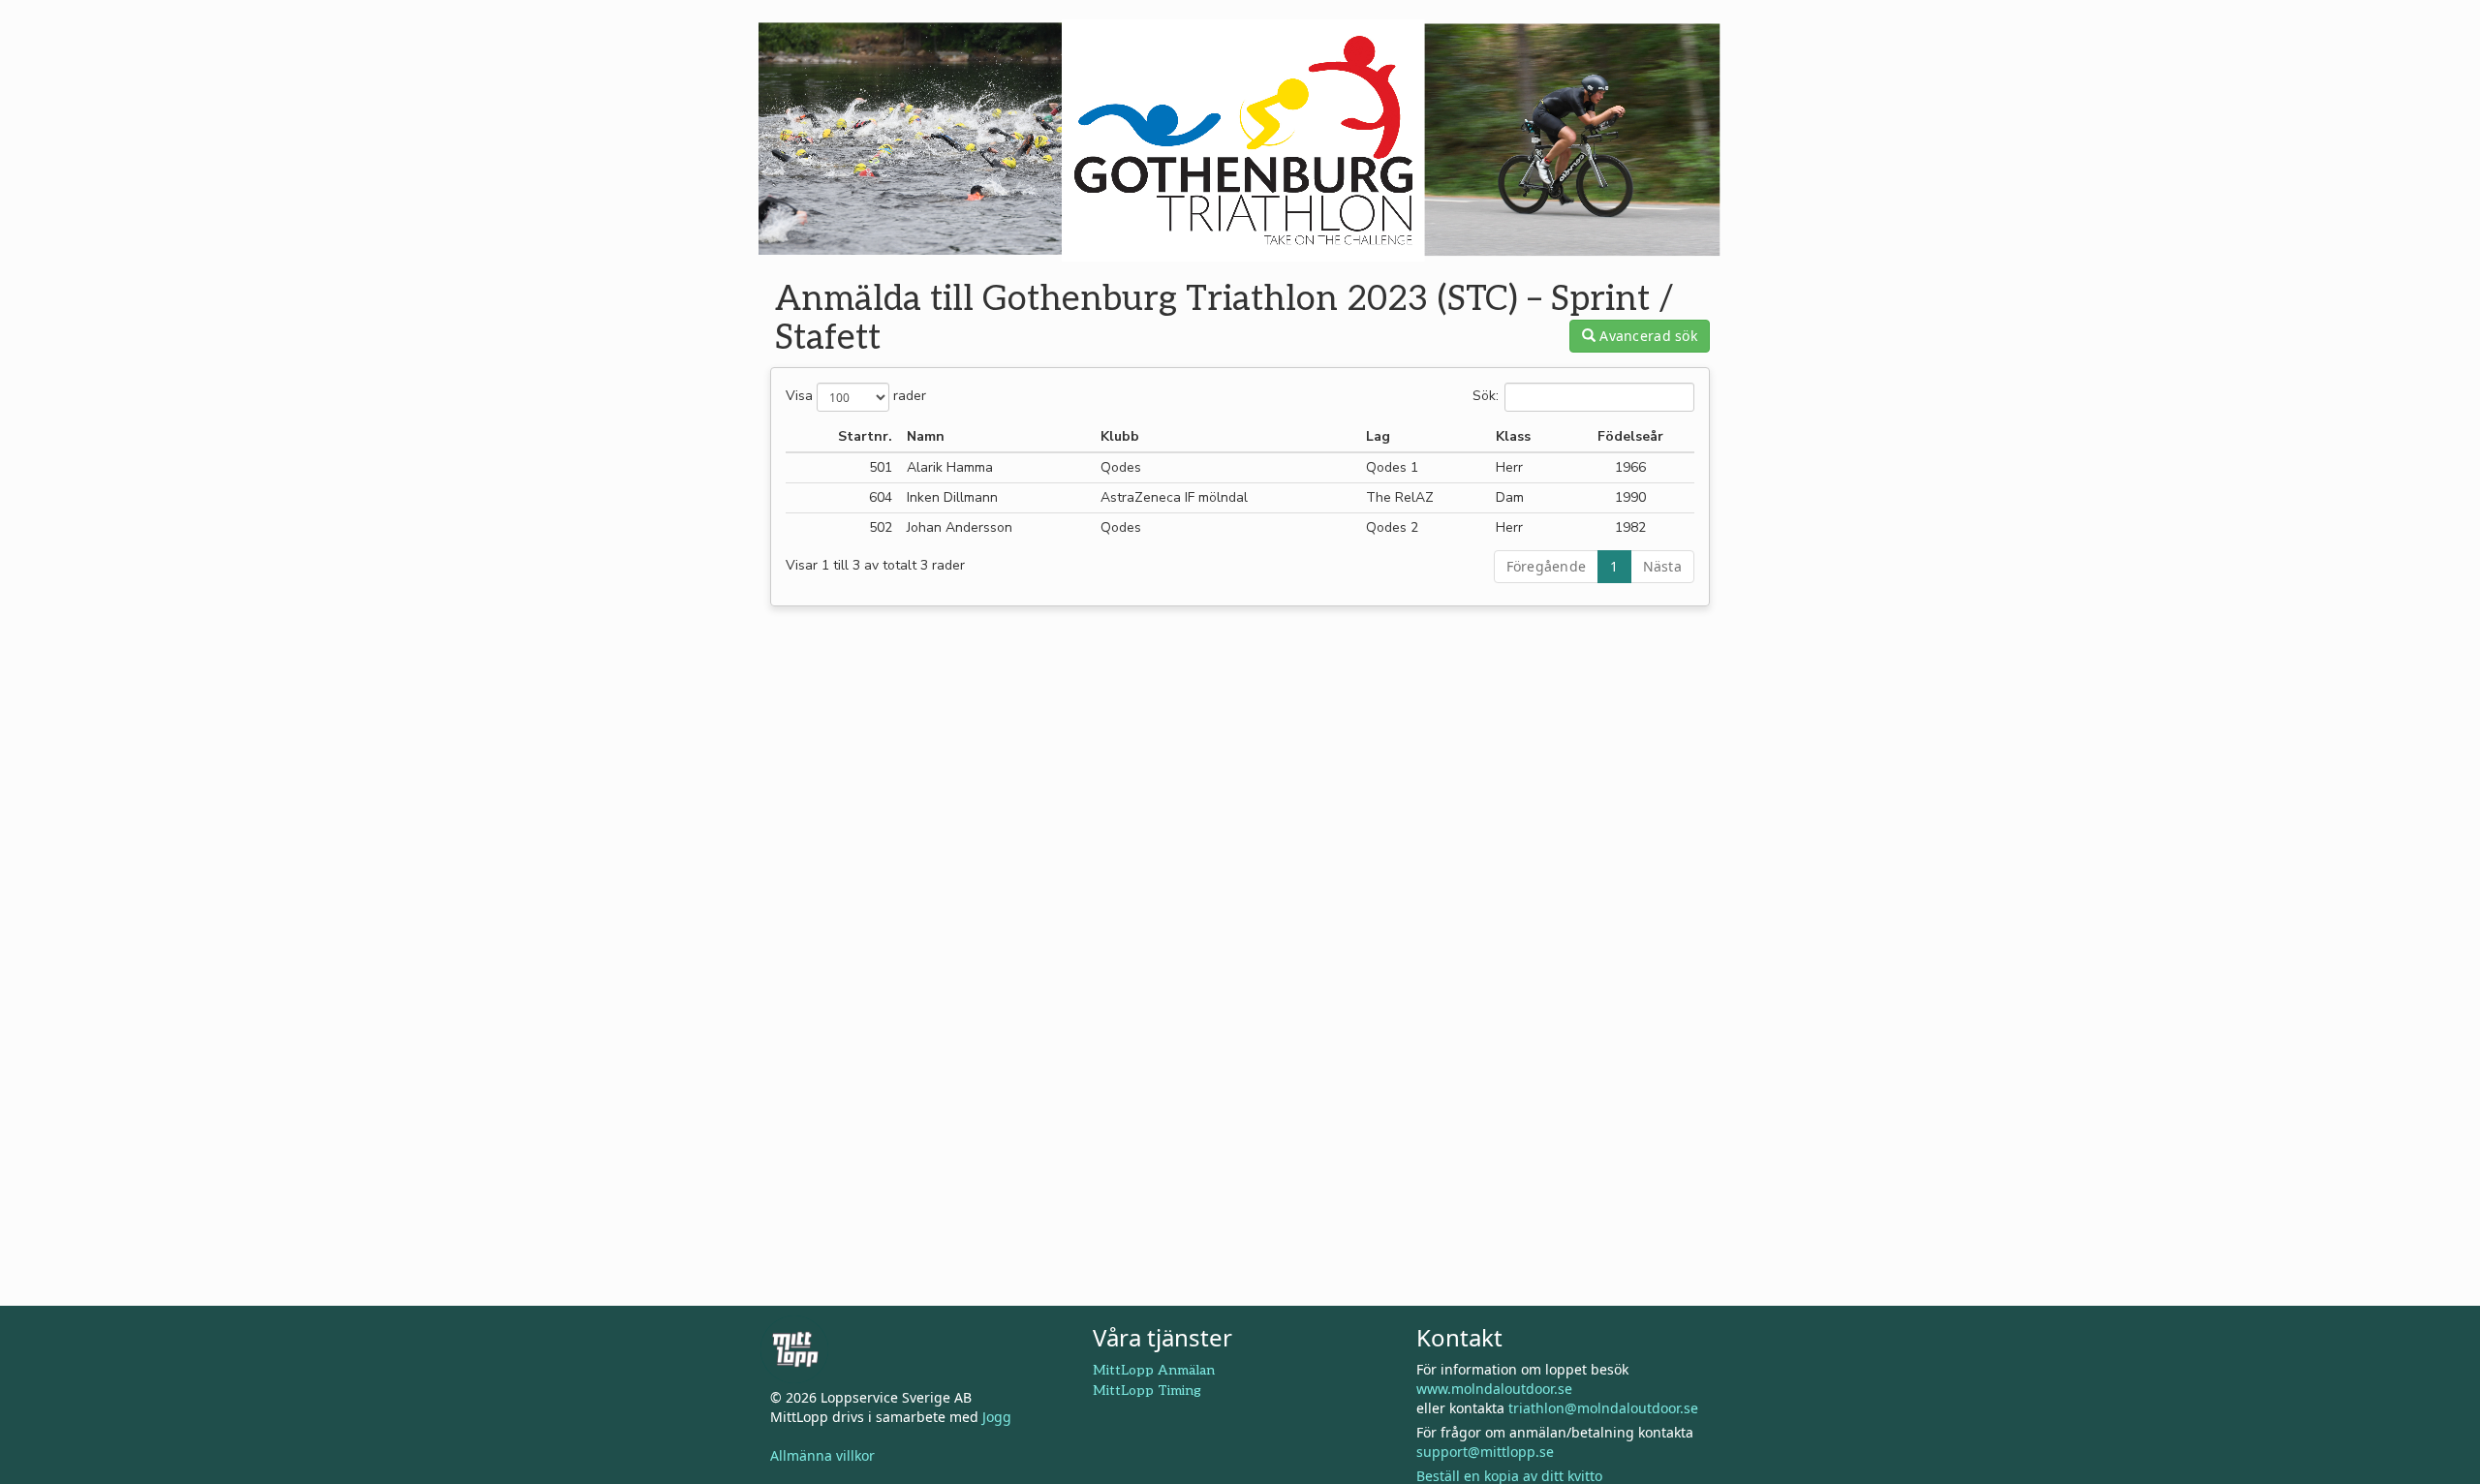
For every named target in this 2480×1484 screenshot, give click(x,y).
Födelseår (1630, 436)
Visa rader (856, 397)
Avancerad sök (1646, 336)
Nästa (1662, 566)
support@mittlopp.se (1485, 1452)
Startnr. (865, 436)
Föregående (1547, 566)
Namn (926, 436)
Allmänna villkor (822, 1455)
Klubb (1120, 436)
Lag (1378, 436)
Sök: (1486, 397)
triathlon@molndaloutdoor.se (1603, 1408)
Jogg (997, 1417)
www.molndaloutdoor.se (1494, 1389)
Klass (1513, 436)
